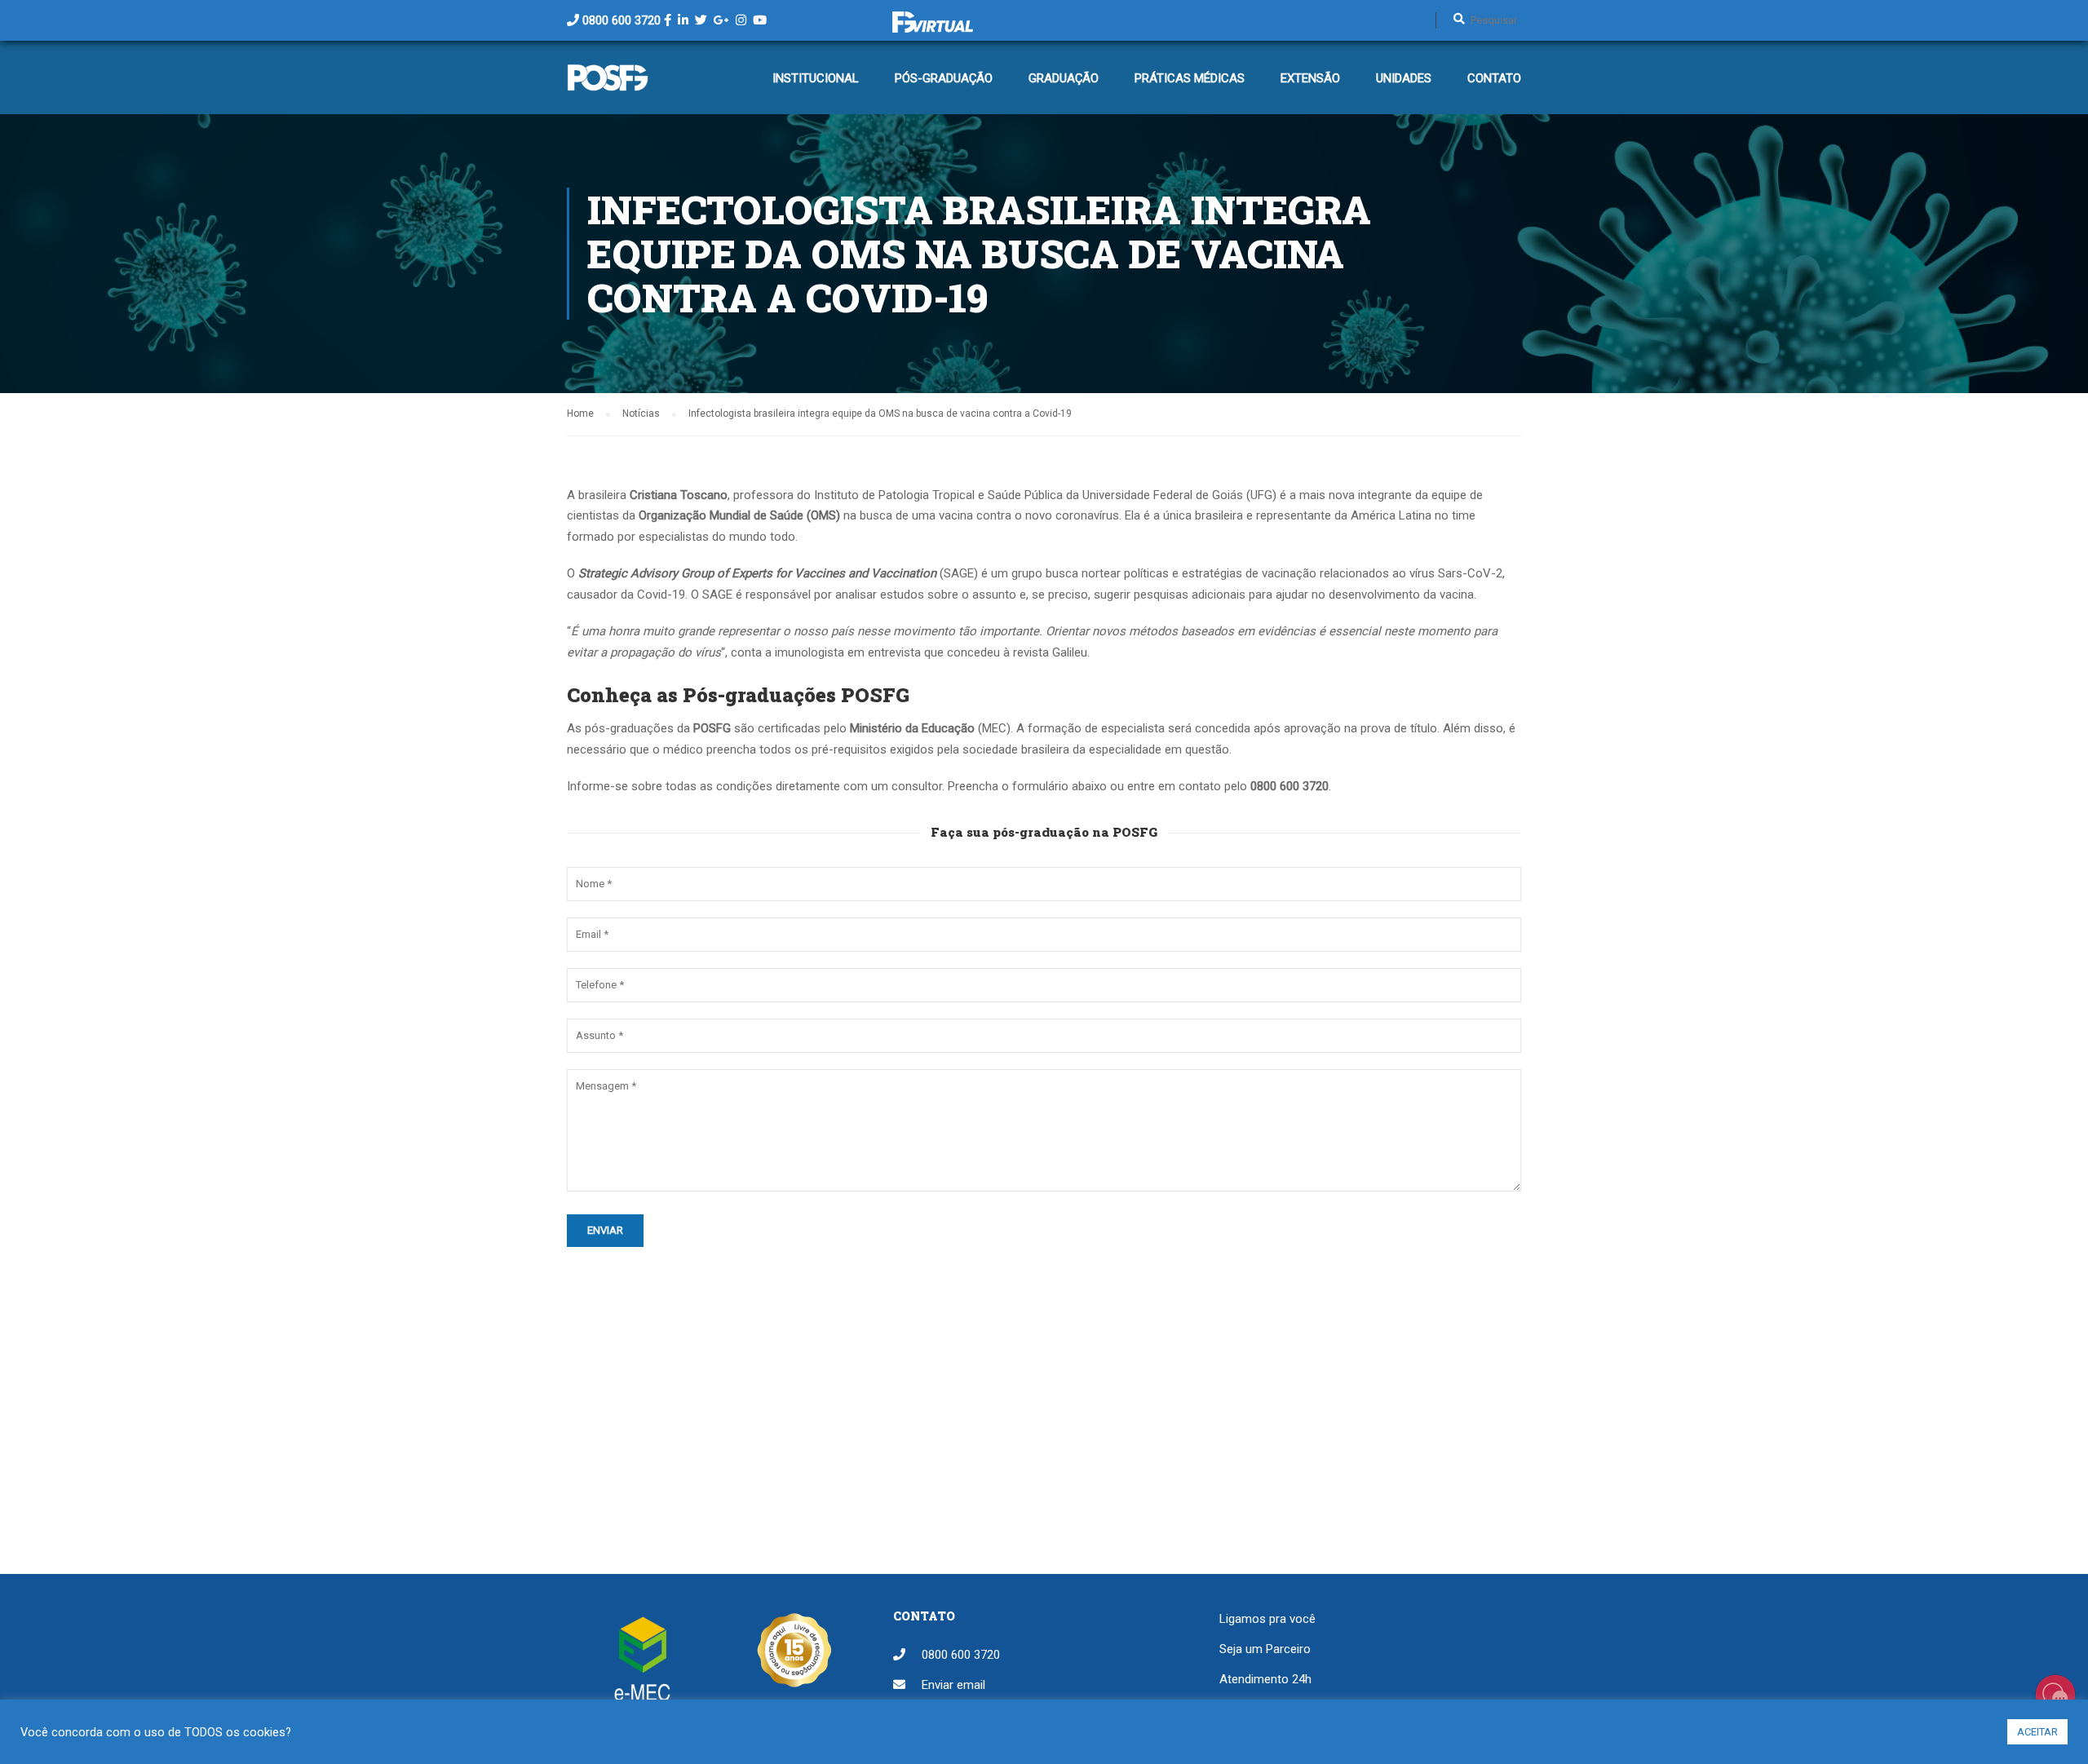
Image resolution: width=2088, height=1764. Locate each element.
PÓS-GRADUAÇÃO (944, 78)
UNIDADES (1404, 78)
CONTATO (1494, 78)
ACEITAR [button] (2037, 1732)
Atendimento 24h (1265, 1679)
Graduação (1064, 78)
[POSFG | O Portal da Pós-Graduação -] (608, 86)
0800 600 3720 (622, 20)
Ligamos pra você (1267, 1619)
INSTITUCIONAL (816, 78)
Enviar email (953, 1685)
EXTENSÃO (1310, 78)
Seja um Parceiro (1265, 1649)
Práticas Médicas (1190, 78)
